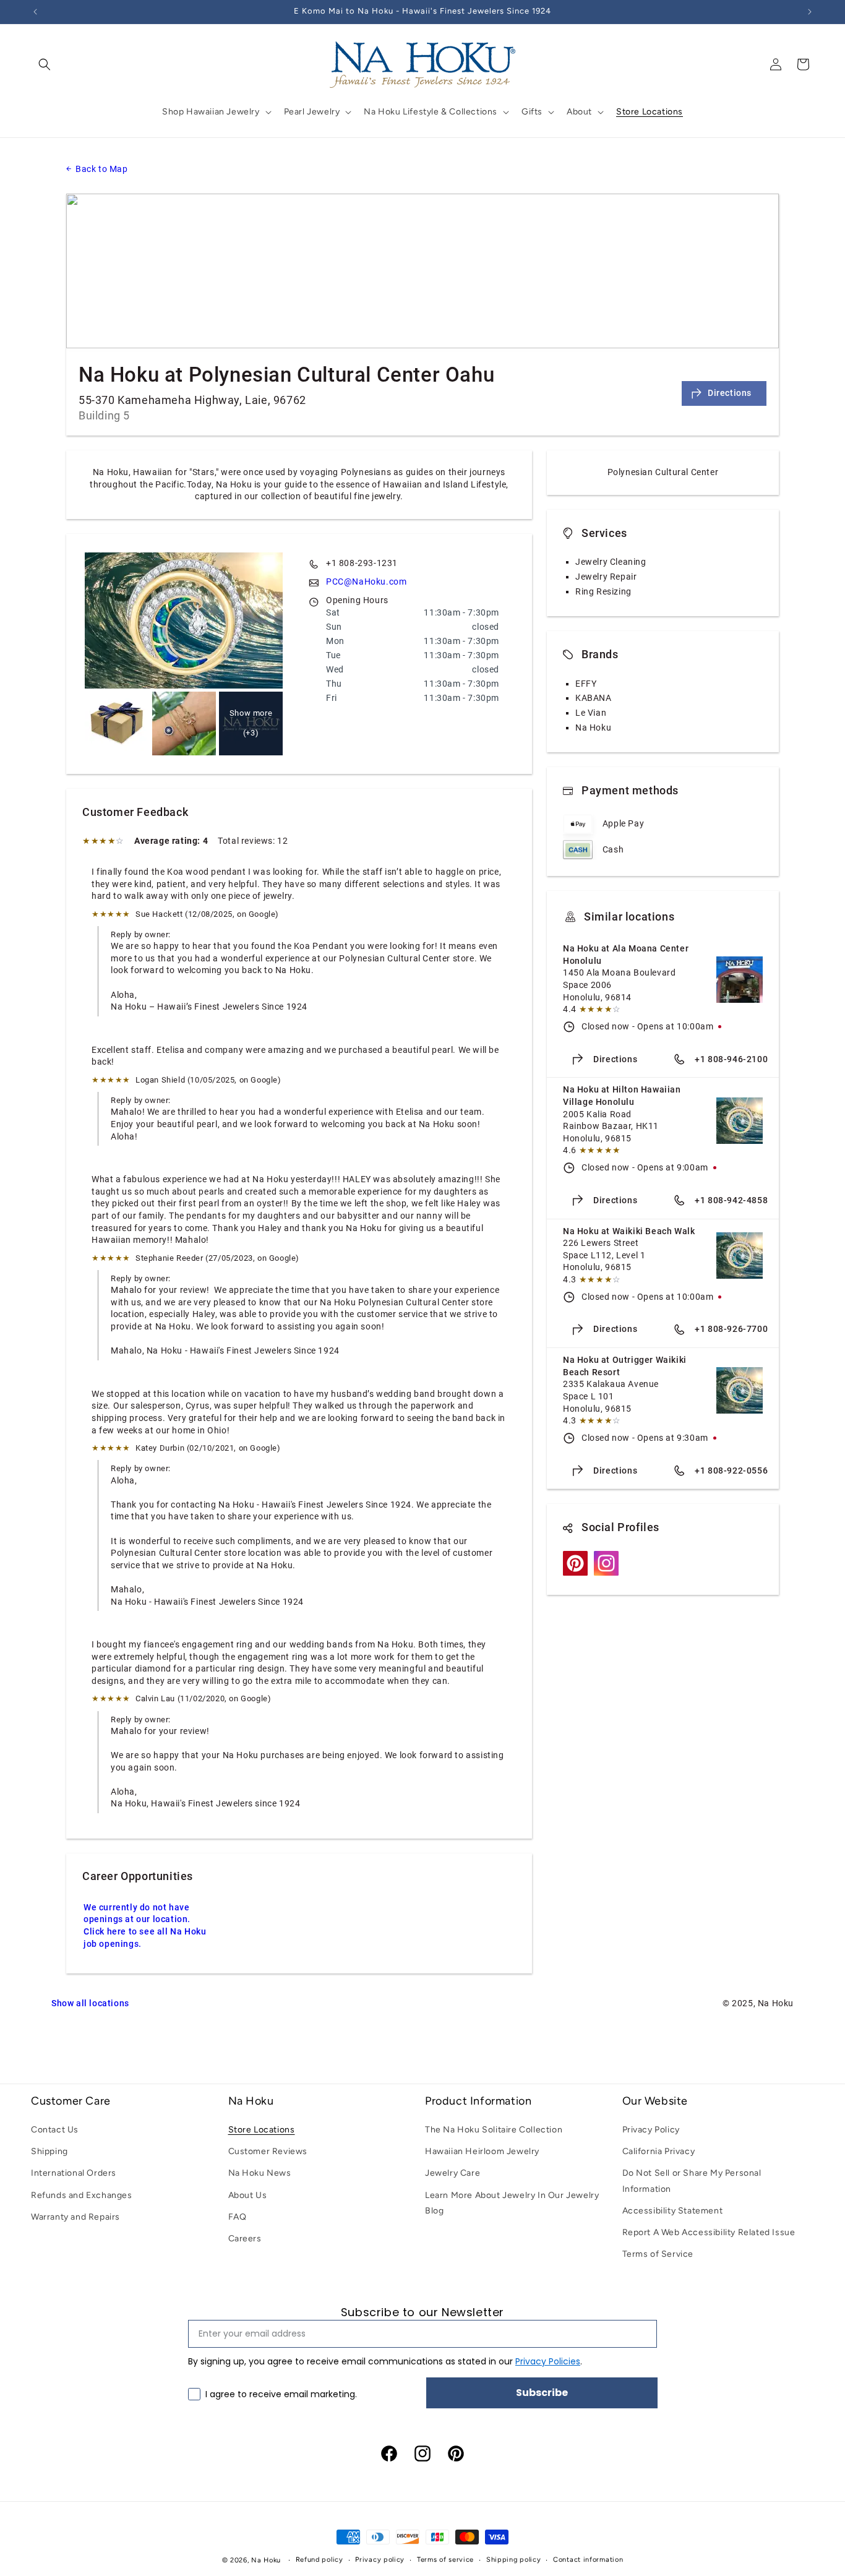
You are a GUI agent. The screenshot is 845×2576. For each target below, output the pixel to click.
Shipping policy (514, 2560)
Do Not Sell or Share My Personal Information (692, 2181)
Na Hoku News (260, 2173)
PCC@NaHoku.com (366, 582)
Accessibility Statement (673, 2211)
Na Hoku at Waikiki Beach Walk (629, 1231)
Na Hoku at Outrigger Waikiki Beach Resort (626, 1366)
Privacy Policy (651, 2130)
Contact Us (55, 2130)
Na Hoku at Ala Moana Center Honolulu (627, 955)
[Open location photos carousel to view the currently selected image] (184, 620)
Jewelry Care (453, 2173)
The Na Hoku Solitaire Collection (494, 2130)
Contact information (588, 2560)
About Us (248, 2195)
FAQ (238, 2217)
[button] (45, 64)
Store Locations (262, 2130)
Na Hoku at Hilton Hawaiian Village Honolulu (623, 1096)
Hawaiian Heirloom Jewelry (482, 2151)
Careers (245, 2239)
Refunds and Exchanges (82, 2195)
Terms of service (445, 2560)
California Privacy (659, 2151)
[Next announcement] (810, 12)
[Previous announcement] (35, 12)
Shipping (49, 2151)
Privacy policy (380, 2560)
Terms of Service (658, 2254)
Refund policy (320, 2560)
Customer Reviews (268, 2151)
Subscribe (542, 2393)
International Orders (74, 2173)
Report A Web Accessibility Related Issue (709, 2232)
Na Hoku (266, 2560)
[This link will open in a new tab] (575, 1573)
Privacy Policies (548, 2362)
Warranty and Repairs (75, 2217)
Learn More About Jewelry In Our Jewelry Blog (512, 2203)
